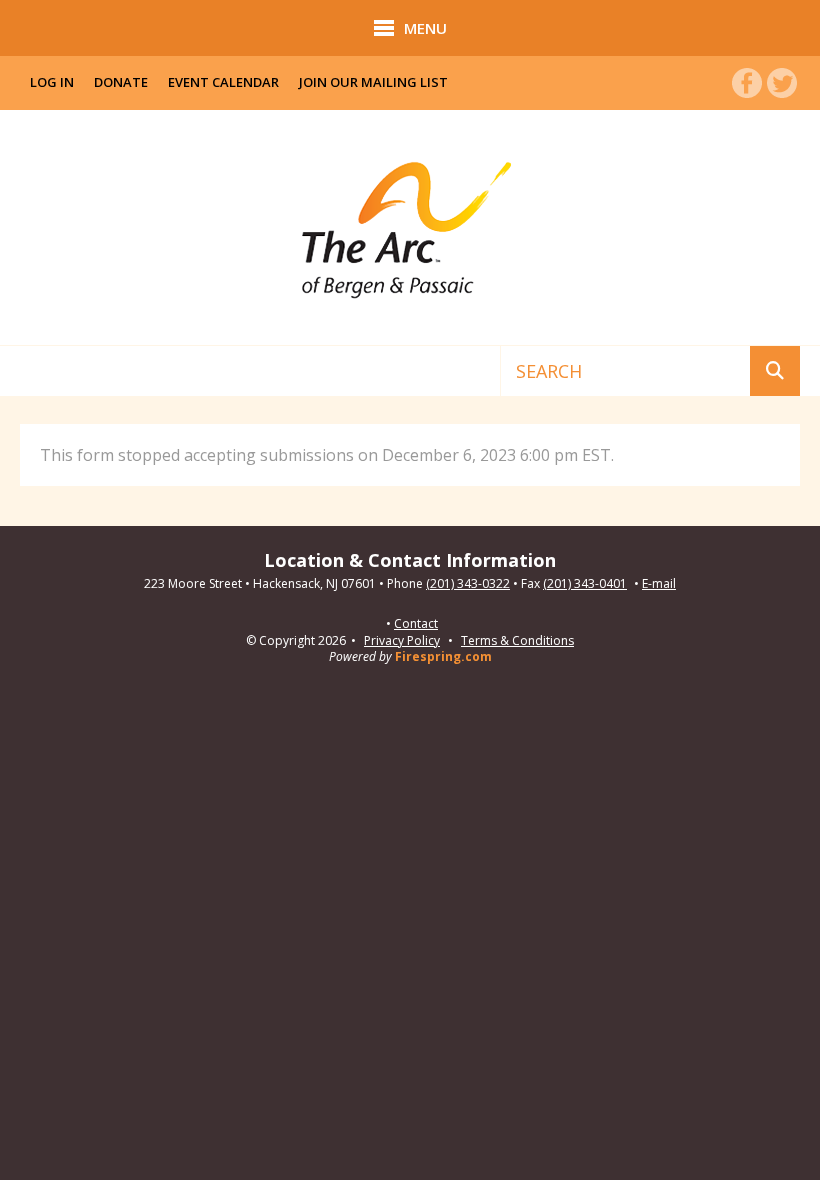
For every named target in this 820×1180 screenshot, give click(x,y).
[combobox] (625, 371)
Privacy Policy (402, 640)
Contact (416, 624)
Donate (121, 82)
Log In (52, 82)
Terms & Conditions (517, 640)
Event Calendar (223, 82)
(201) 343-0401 (585, 584)
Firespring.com (443, 656)
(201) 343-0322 (468, 584)
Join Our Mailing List (373, 82)
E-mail (659, 584)
